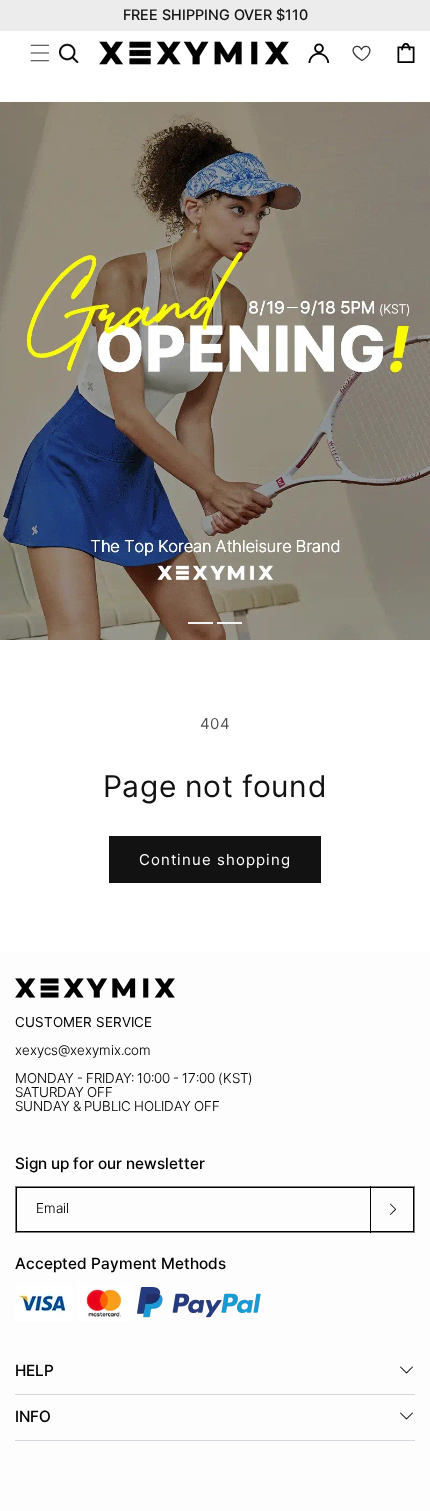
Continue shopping (215, 859)
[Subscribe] (392, 1209)
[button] (40, 53)
